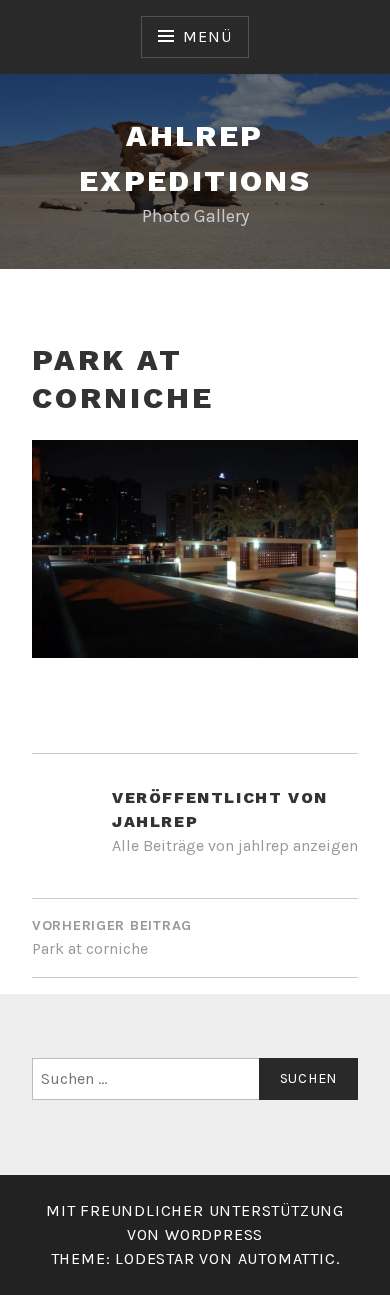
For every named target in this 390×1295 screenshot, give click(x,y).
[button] (195, 549)
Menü (207, 36)
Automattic (287, 1258)
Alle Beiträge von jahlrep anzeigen (235, 845)
